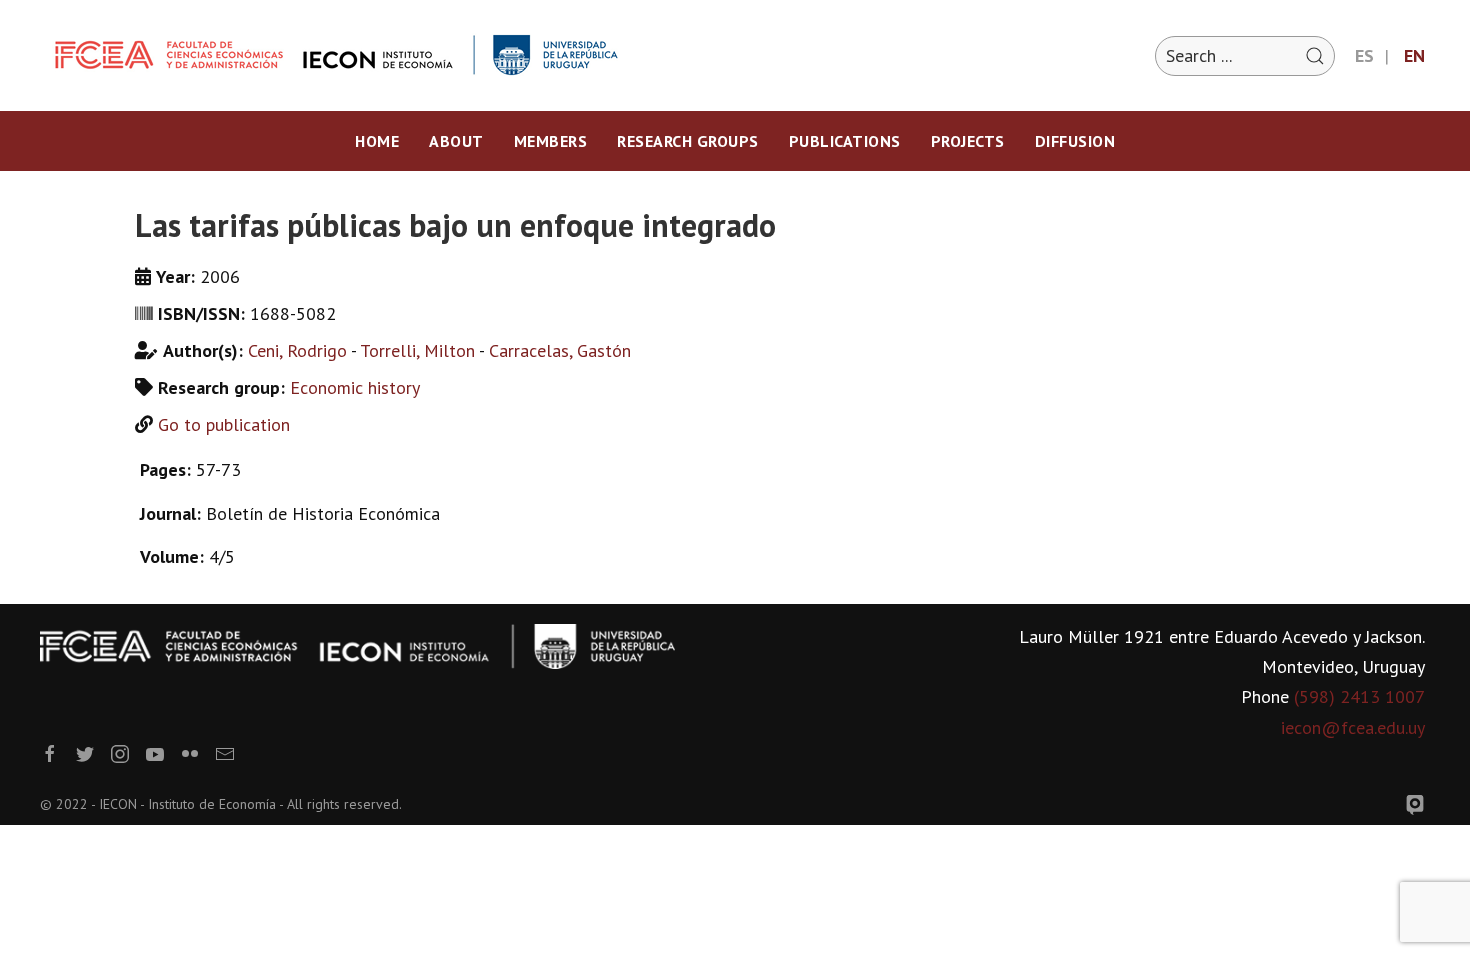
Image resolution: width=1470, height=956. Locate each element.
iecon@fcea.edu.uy (1353, 727)
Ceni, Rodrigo (297, 350)
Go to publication (224, 424)
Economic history (355, 387)
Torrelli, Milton (417, 350)
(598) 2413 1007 (1359, 696)
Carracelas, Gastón (560, 350)
